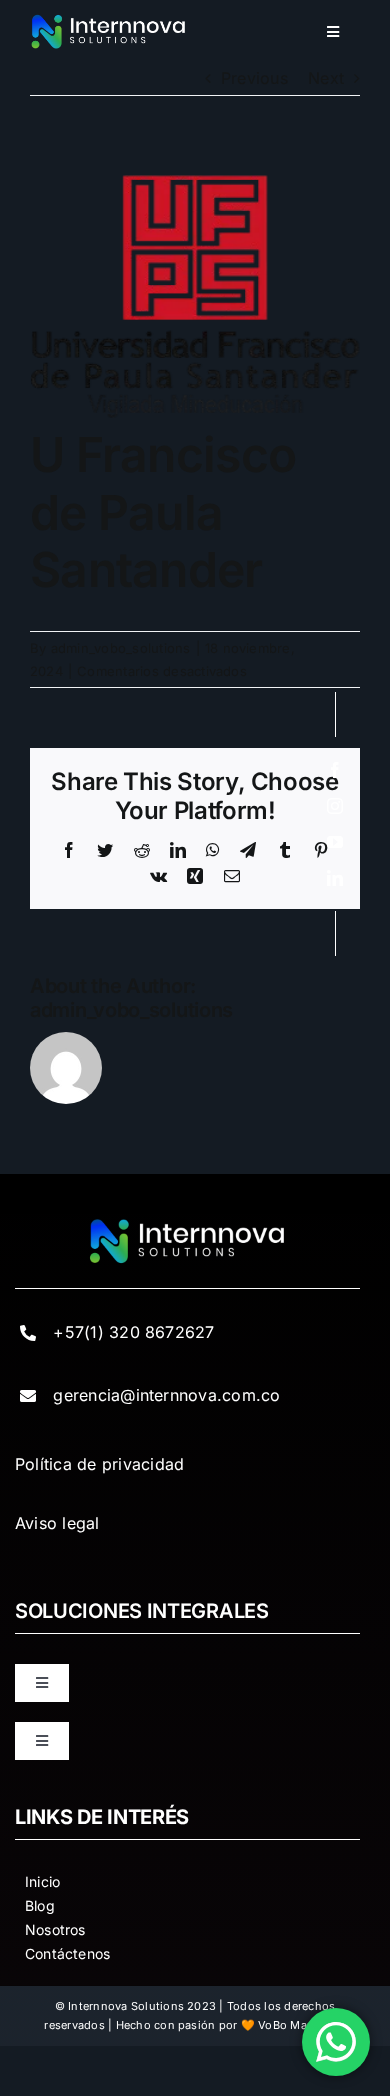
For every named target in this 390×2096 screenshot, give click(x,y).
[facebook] (335, 770)
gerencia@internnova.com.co (166, 1395)
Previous (254, 78)
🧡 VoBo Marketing (293, 2025)
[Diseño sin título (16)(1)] (109, 21)
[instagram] (335, 806)
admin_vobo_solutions (121, 648)
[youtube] (335, 842)
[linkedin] (335, 878)
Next (326, 78)
